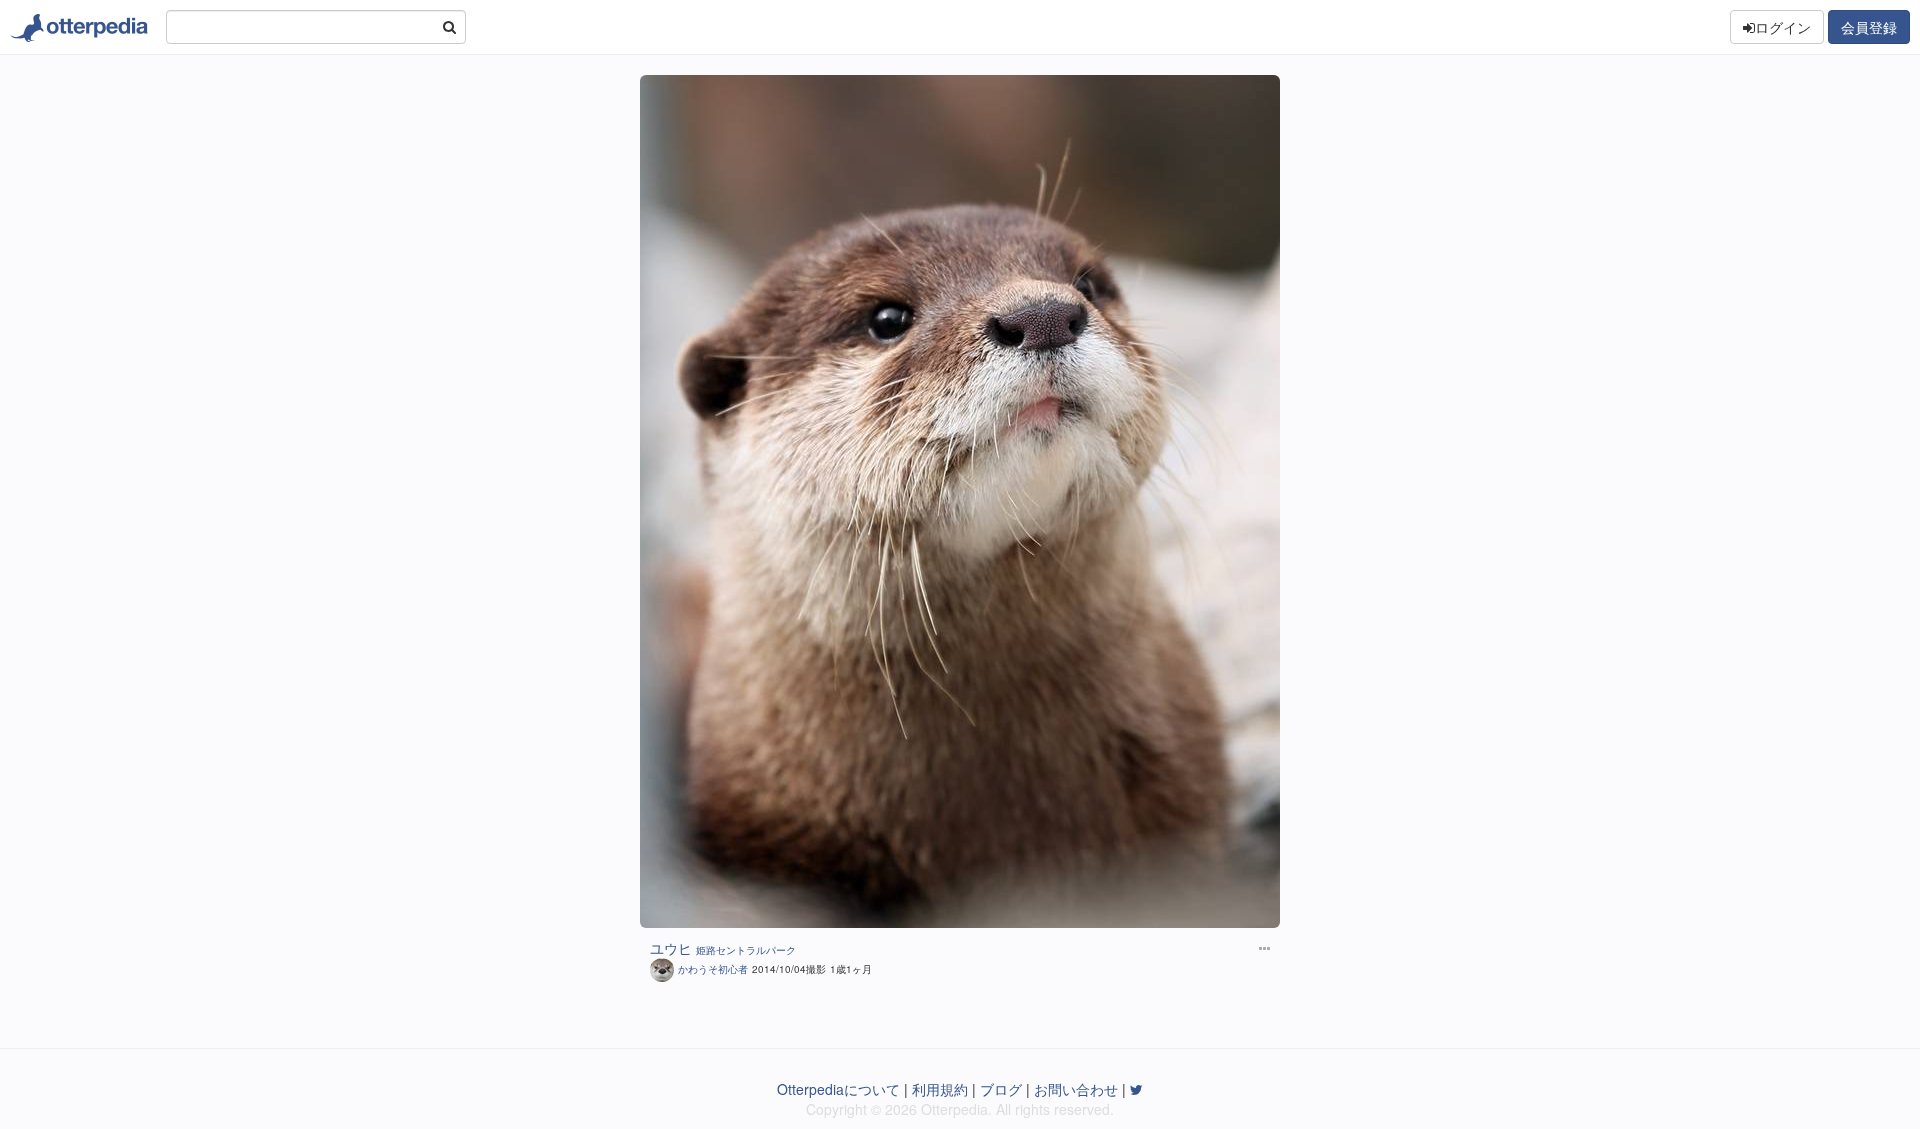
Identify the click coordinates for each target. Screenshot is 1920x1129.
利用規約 (940, 1089)
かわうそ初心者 (713, 969)
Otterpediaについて (838, 1089)
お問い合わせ (1076, 1089)
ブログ (1001, 1089)
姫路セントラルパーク (746, 950)
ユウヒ (671, 948)
